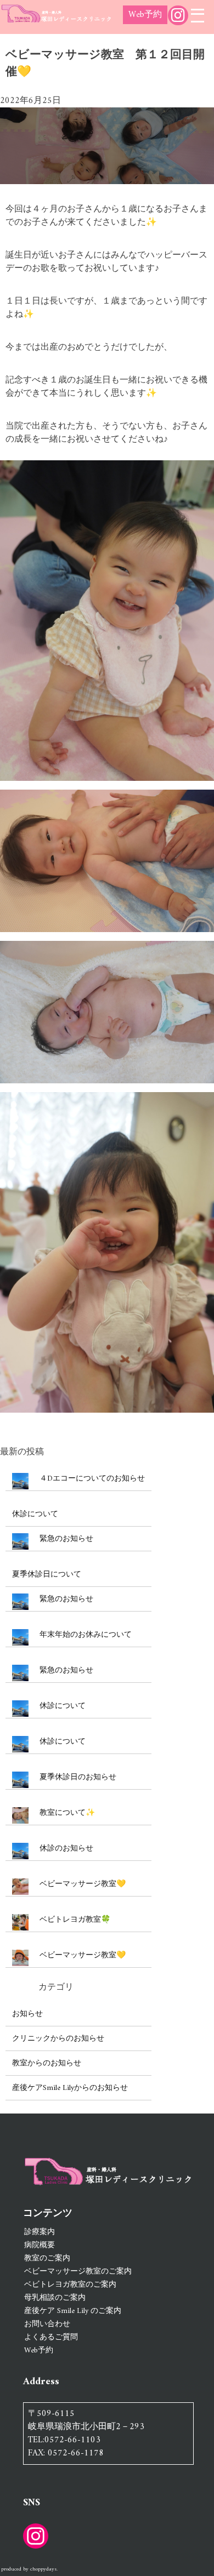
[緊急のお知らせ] (20, 1543)
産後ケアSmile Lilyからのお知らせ (70, 2088)
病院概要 (40, 2245)
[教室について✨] (20, 1817)
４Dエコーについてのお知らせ (92, 1479)
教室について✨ (67, 1813)
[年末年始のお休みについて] (20, 1639)
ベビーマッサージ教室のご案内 (78, 2272)
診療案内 (40, 2232)
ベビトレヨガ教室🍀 (75, 1920)
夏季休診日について (47, 1575)
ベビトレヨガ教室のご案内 (70, 2285)
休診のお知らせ (66, 1849)
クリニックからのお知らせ (58, 2039)
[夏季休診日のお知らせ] (20, 1782)
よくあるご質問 (51, 2337)
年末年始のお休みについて (86, 1635)
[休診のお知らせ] (20, 1853)
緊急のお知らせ (66, 1539)
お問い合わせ (47, 2324)
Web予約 (145, 15)
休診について (35, 1514)
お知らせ (27, 2014)
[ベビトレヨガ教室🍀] (20, 1924)
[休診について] (20, 1710)
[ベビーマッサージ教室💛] (20, 1889)
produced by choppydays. (29, 2569)
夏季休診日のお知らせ (78, 1777)
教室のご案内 (47, 2258)
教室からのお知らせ (47, 2063)
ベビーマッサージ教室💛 (83, 1884)
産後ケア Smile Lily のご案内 (73, 2311)
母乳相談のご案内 (55, 2298)
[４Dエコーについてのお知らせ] (20, 1483)
